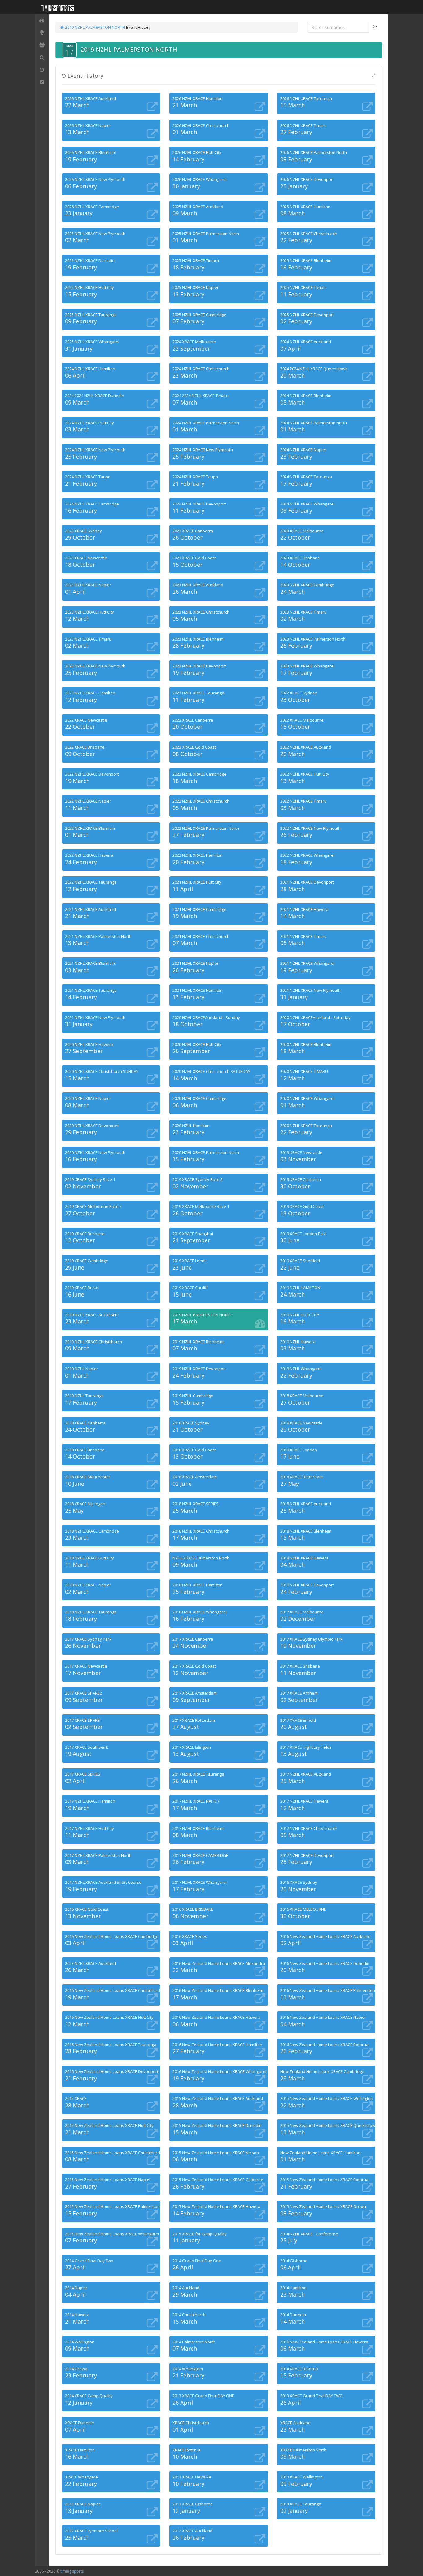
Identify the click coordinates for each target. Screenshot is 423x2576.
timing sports (72, 2571)
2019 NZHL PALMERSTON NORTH (95, 27)
